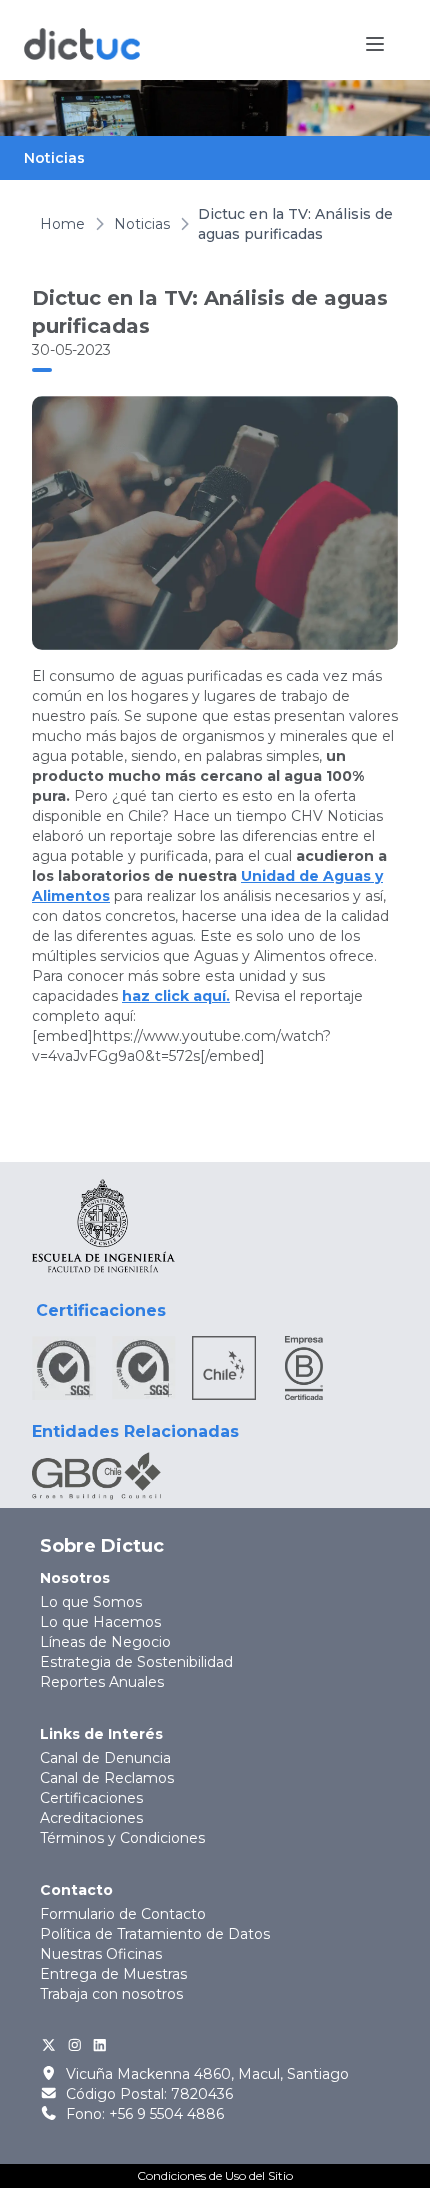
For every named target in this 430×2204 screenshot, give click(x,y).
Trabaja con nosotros (111, 1994)
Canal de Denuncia (105, 1758)
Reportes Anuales (102, 1682)
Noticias (142, 224)
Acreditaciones (91, 1818)
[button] (375, 44)
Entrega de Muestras (113, 1974)
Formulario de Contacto (123, 1914)
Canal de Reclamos (107, 1778)
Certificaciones (91, 1798)
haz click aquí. (176, 996)
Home (62, 224)
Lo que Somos (91, 1602)
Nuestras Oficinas (101, 1954)
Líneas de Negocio (105, 1642)
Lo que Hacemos (100, 1622)
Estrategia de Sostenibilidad (136, 1662)
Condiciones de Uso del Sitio (215, 2175)
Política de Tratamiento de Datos (155, 1934)
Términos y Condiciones (122, 1838)
